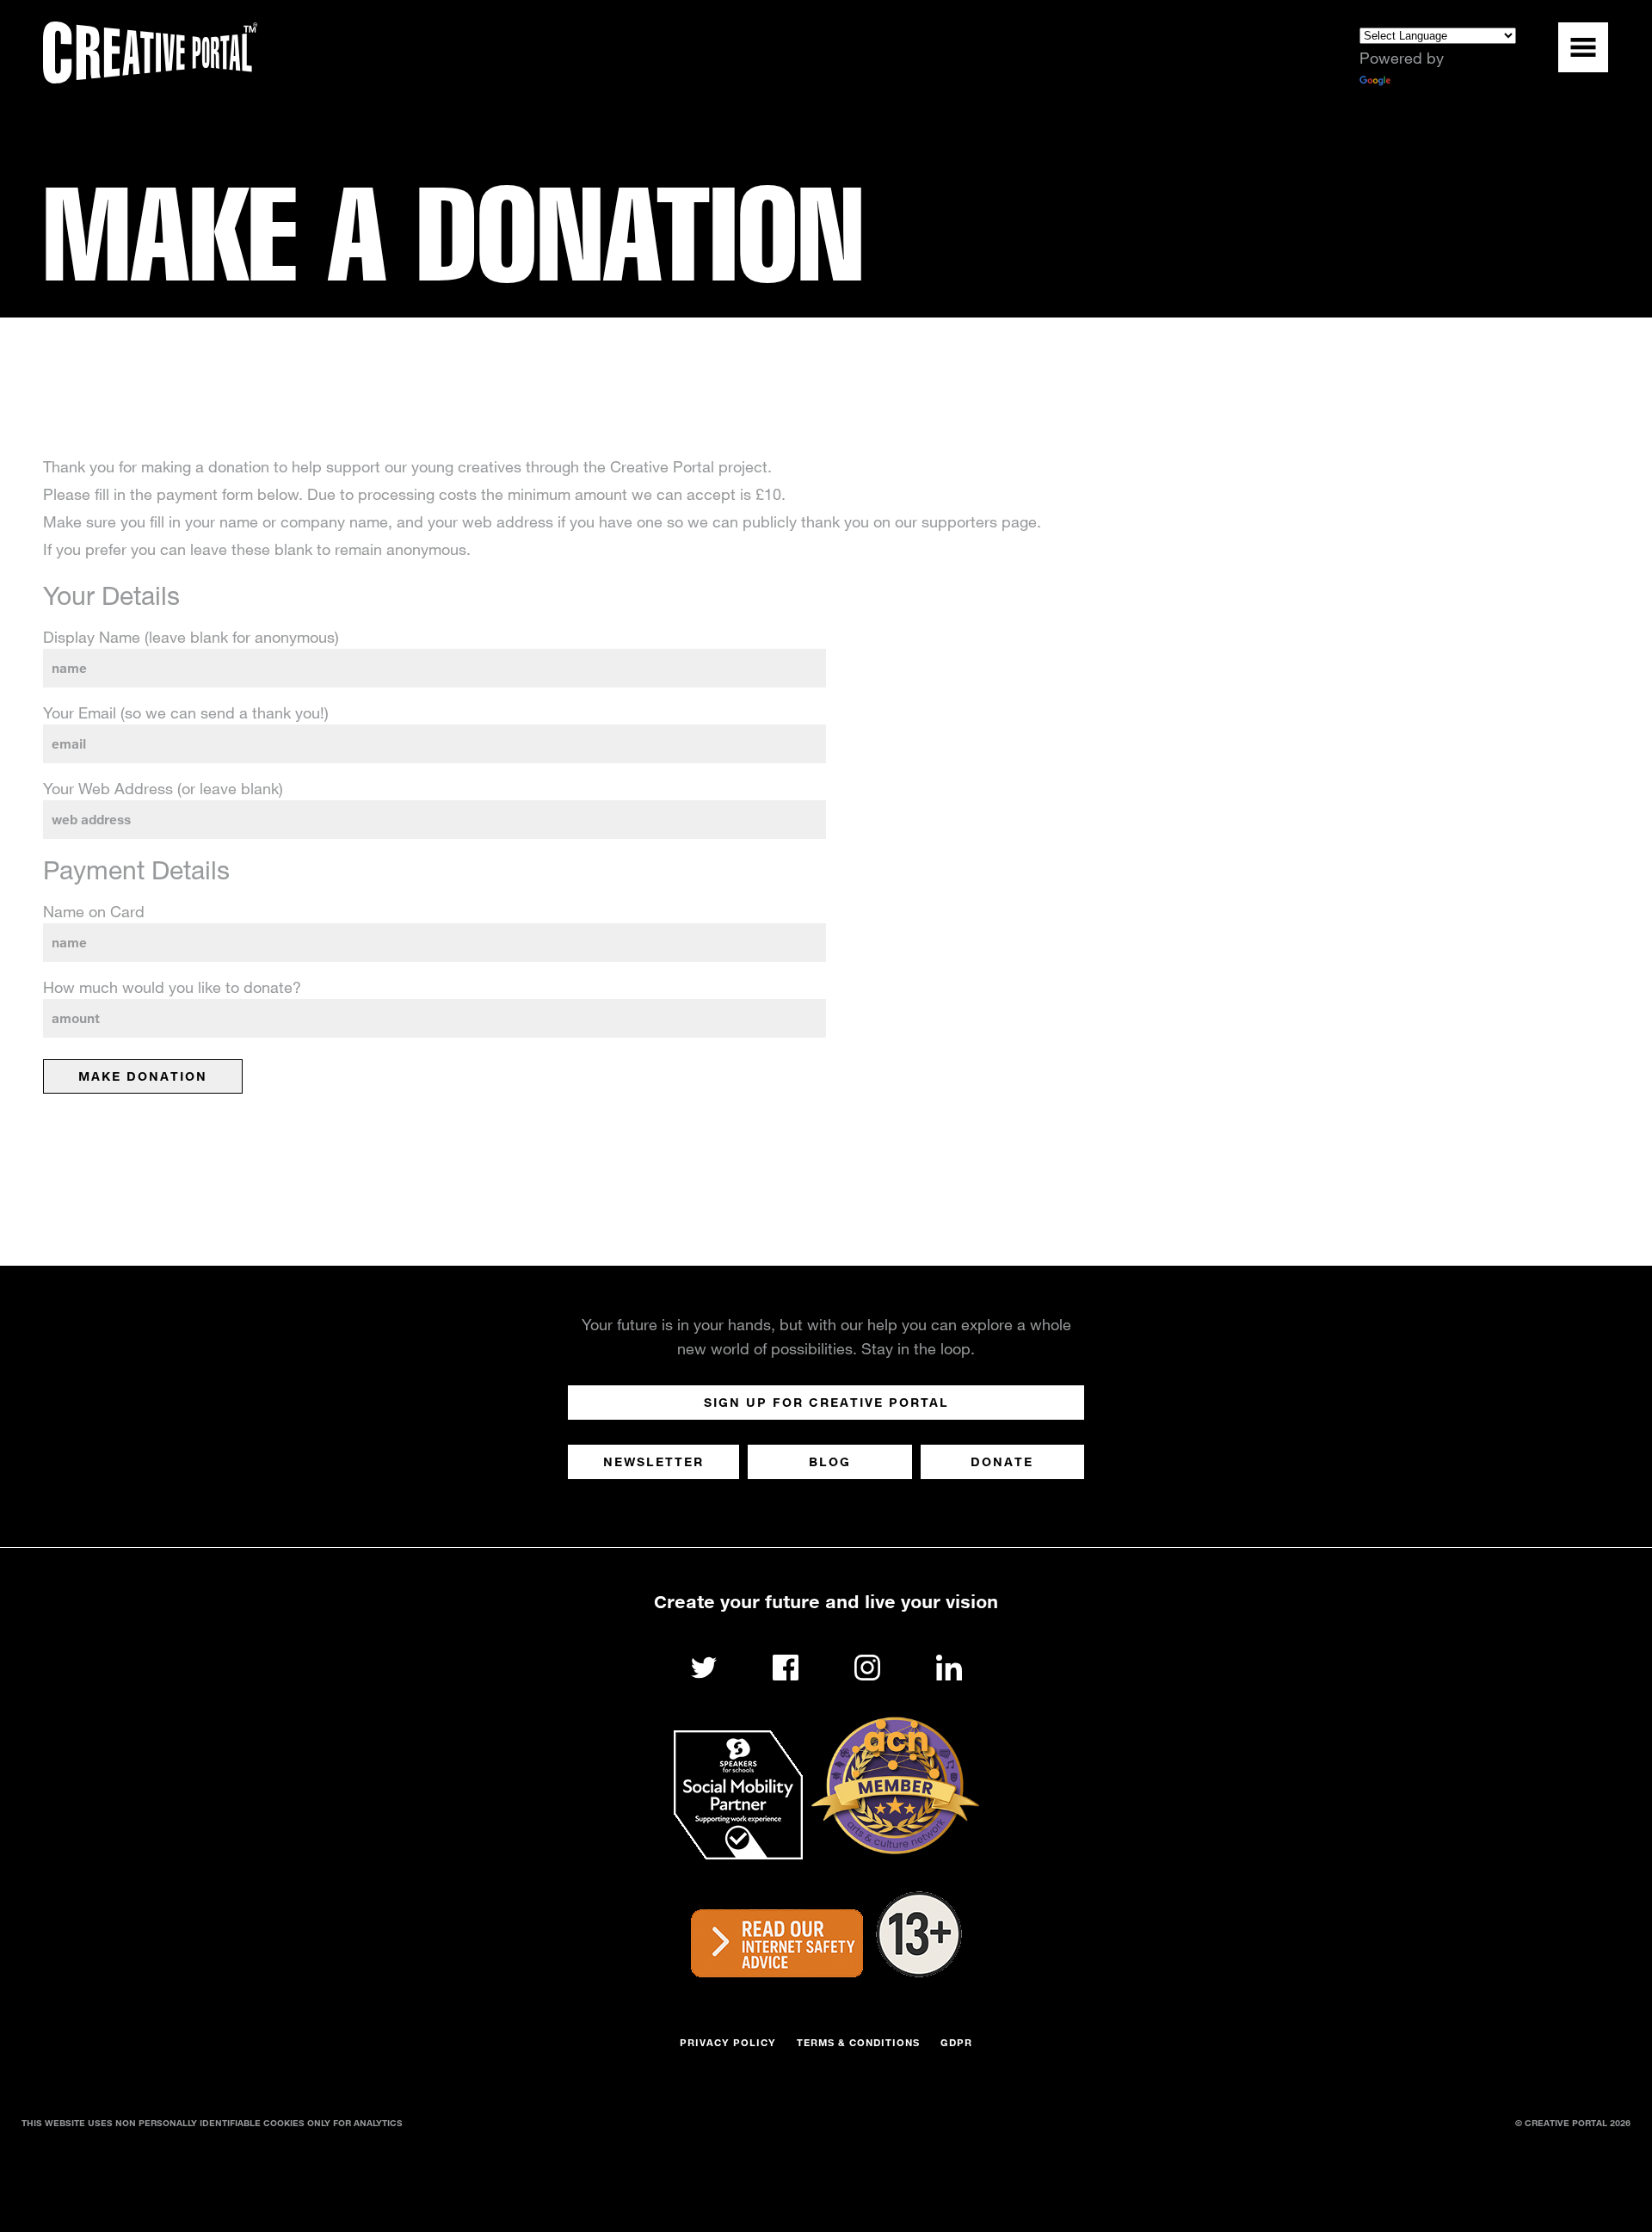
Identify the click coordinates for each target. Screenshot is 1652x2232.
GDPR (956, 2042)
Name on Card (94, 911)
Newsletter (653, 1461)
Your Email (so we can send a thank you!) (186, 712)
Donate (1002, 1461)
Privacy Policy (728, 2042)
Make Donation (143, 1076)
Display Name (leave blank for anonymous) (191, 637)
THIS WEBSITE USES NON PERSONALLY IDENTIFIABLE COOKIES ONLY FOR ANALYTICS (212, 2123)
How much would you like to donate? (172, 987)
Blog (830, 1461)
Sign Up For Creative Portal (826, 1402)
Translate (1425, 82)
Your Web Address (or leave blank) (163, 788)
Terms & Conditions (858, 2042)
